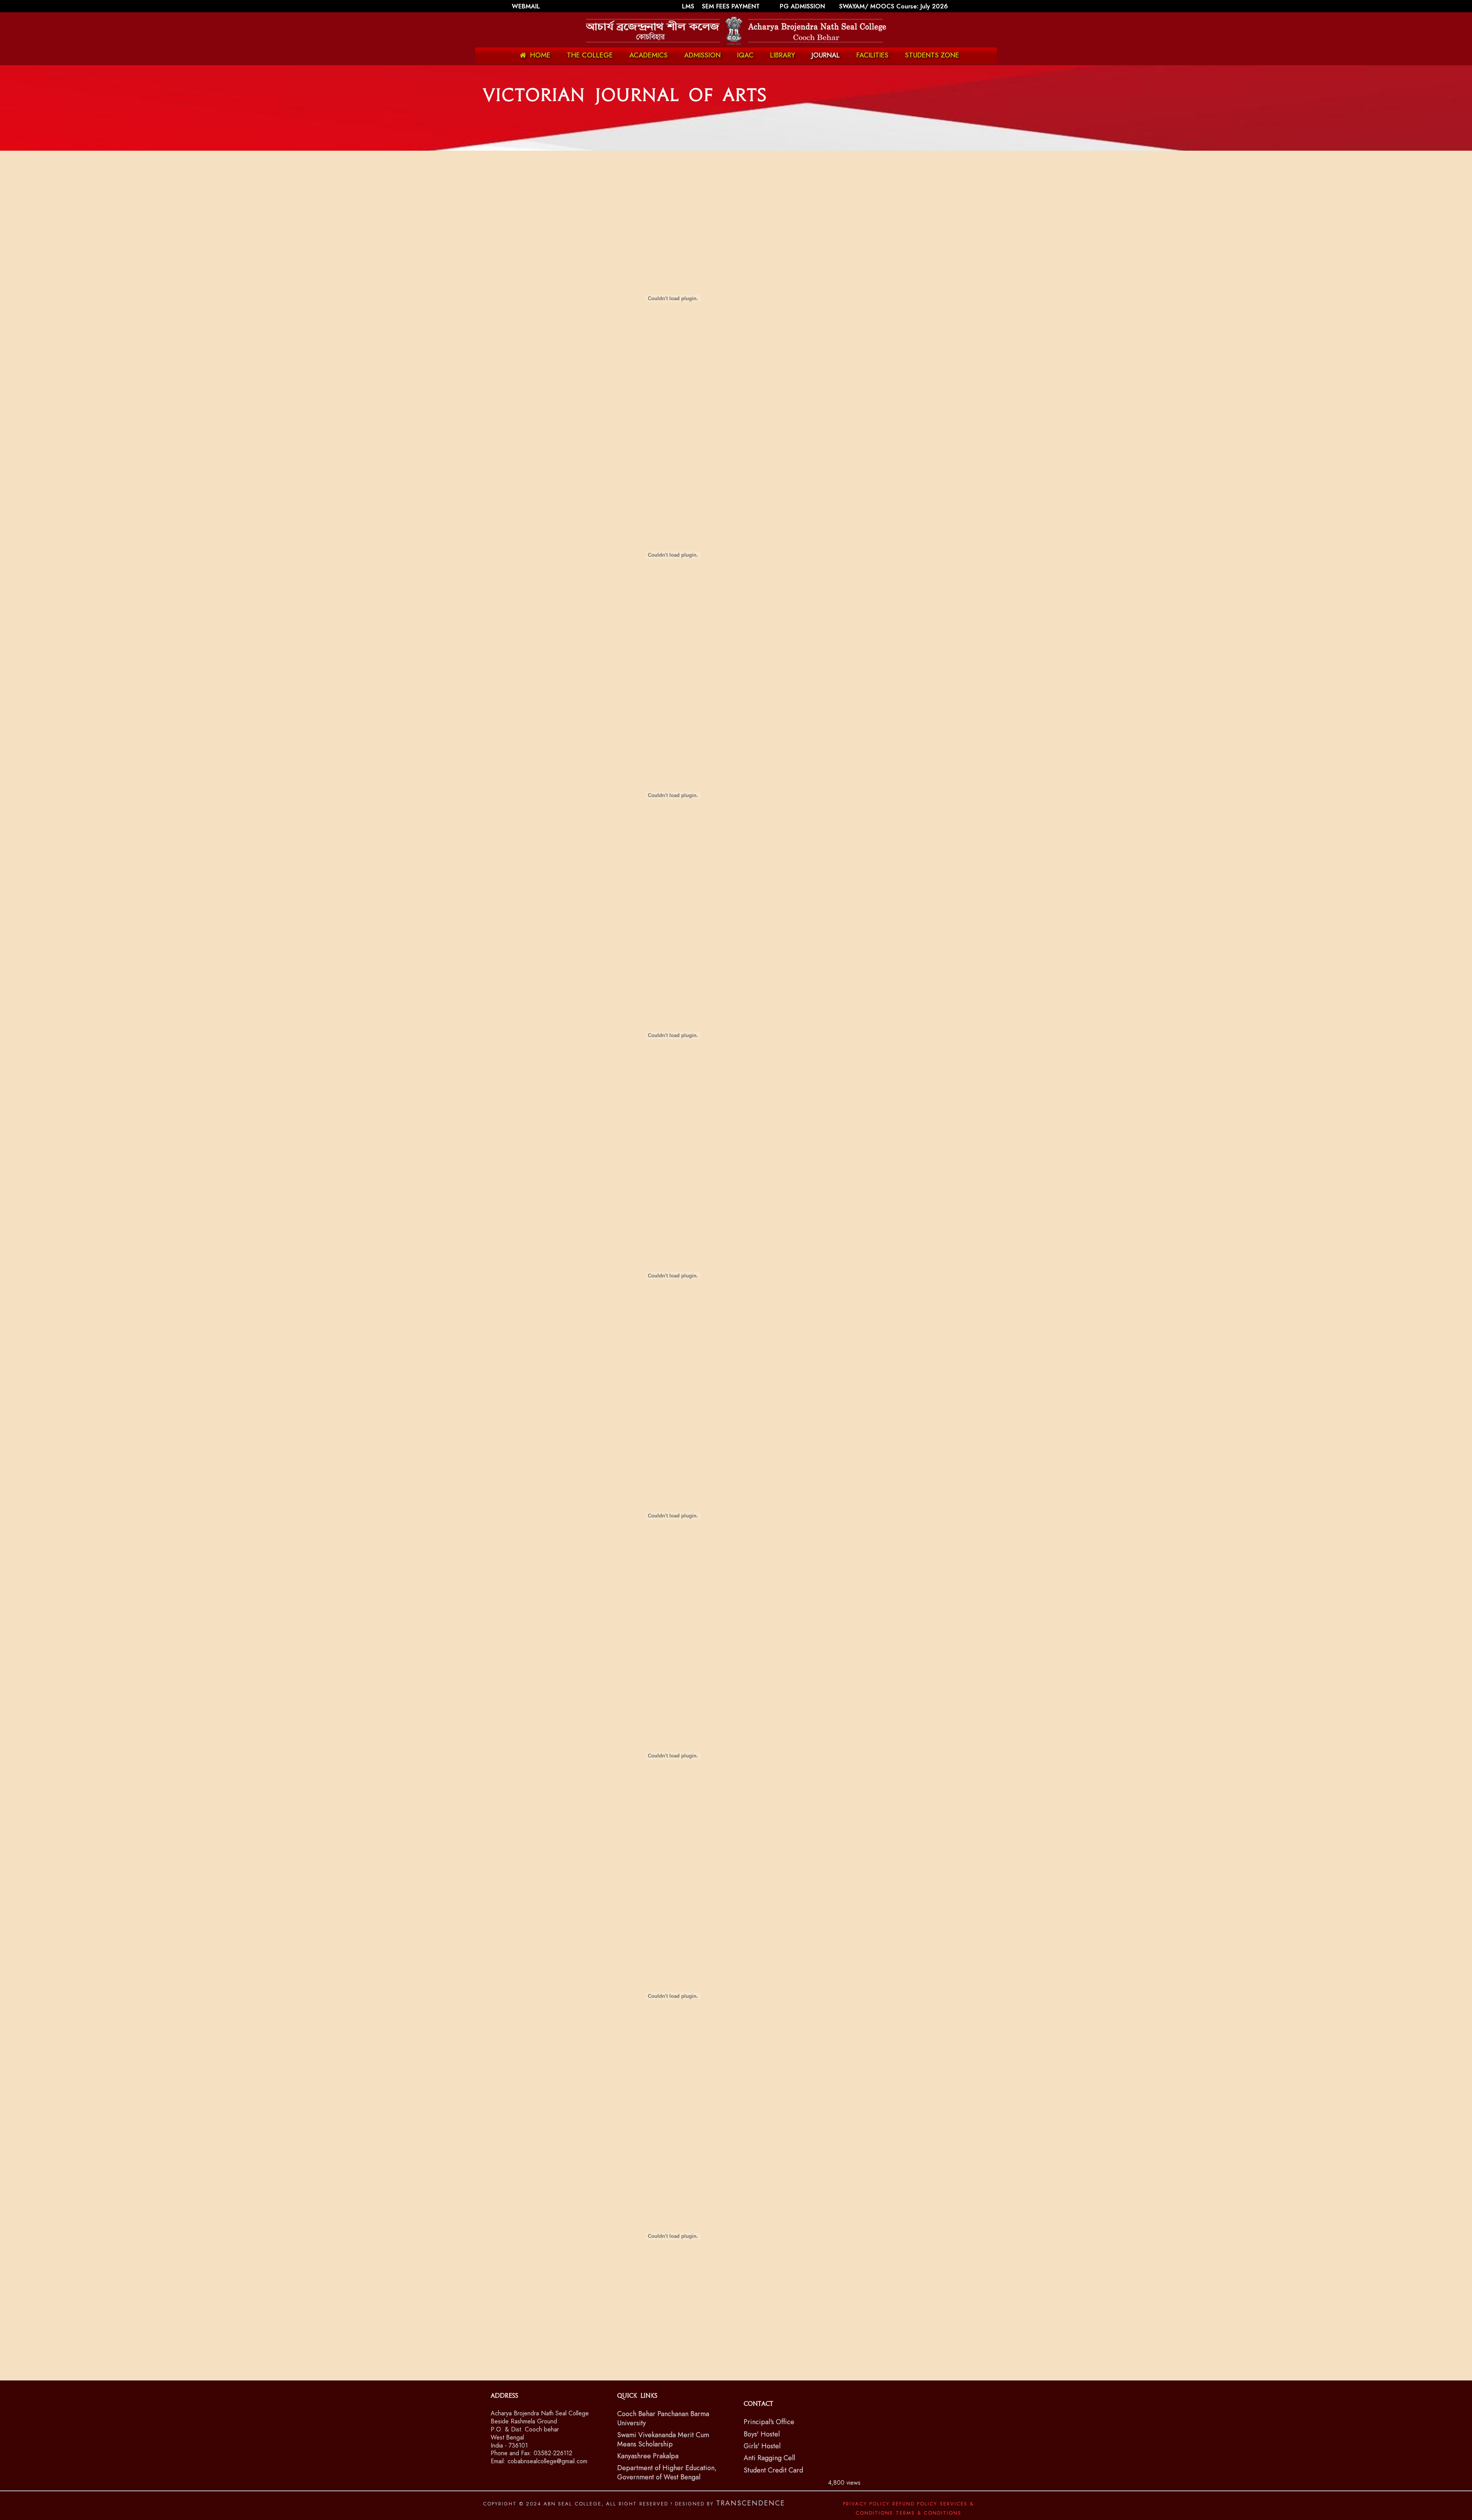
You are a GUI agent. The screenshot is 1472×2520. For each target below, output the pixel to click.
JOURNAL (826, 55)
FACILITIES (872, 55)
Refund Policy (915, 2504)
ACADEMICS (649, 55)
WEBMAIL (526, 6)
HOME (540, 55)
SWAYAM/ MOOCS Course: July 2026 (894, 6)
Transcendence (751, 2503)
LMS (689, 6)
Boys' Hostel (762, 2434)
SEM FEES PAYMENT (732, 6)
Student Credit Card (773, 2470)
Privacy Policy (866, 2504)
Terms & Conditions (929, 2513)
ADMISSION (702, 55)
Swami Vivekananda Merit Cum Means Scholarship (663, 2439)
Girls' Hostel (762, 2446)
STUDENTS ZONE (932, 55)
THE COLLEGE (590, 55)
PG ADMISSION (802, 6)
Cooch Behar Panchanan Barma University (663, 2418)
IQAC (745, 55)
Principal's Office (769, 2422)
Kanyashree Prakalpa (648, 2456)
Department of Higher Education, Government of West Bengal (667, 2472)
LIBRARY (783, 55)
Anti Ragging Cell (769, 2458)
